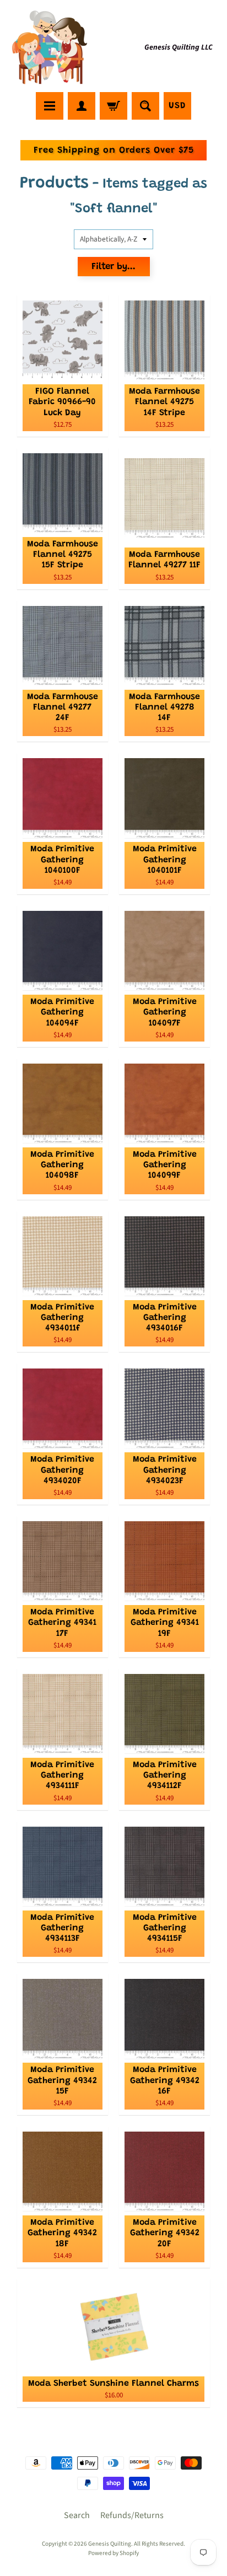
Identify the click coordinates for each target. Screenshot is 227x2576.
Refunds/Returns (132, 2515)
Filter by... (113, 267)
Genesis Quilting (110, 2544)
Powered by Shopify (113, 2553)
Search (77, 2515)
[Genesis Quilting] (50, 48)
